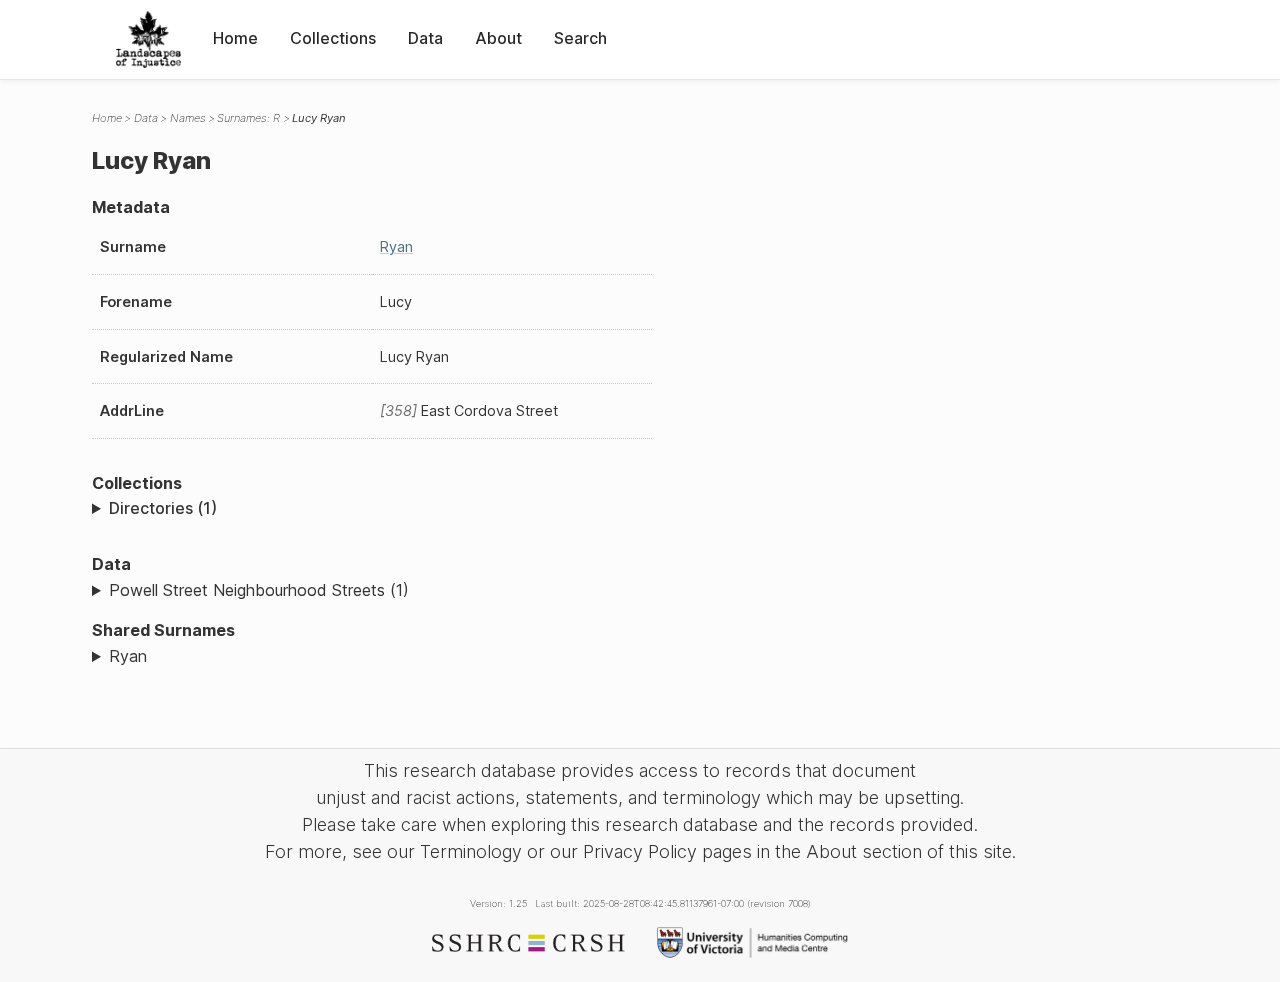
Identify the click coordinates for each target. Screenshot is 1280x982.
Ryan (396, 246)
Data (425, 38)
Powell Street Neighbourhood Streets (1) (259, 590)
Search (580, 38)
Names (188, 118)
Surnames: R (248, 118)
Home (235, 38)
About (498, 38)
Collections (333, 38)
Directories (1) (163, 508)
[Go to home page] (148, 39)
